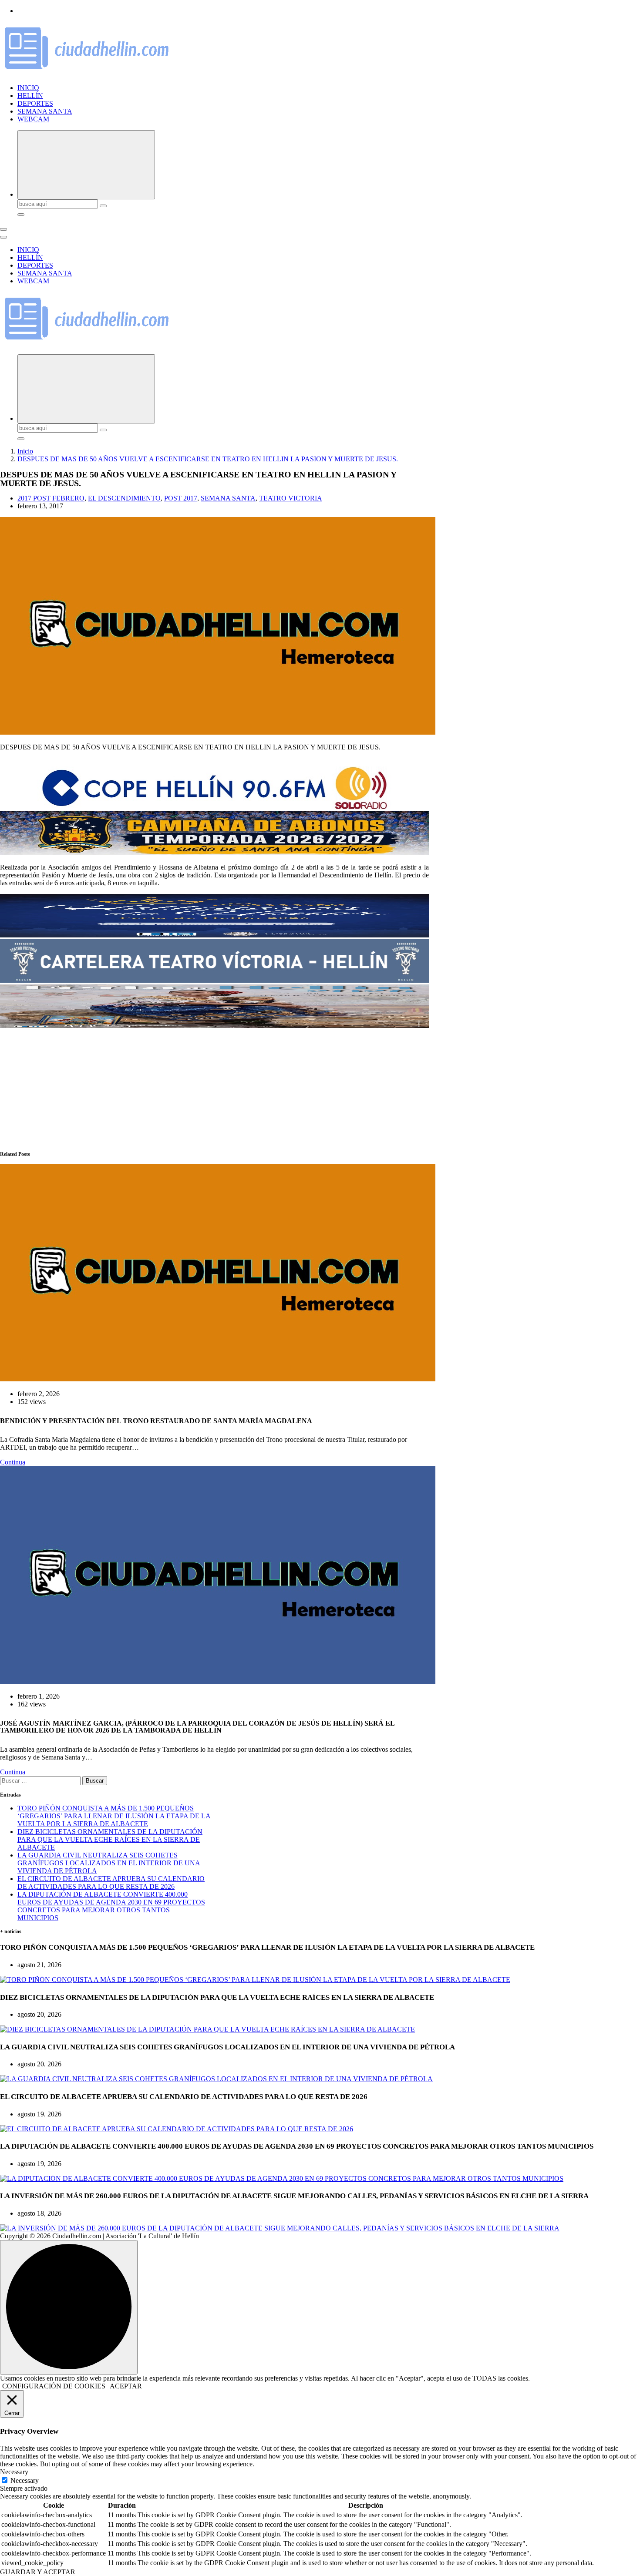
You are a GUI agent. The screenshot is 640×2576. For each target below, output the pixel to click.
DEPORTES (35, 103)
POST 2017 (181, 498)
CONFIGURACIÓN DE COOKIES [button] (54, 2386)
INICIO (28, 88)
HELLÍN (30, 96)
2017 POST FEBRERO (51, 498)
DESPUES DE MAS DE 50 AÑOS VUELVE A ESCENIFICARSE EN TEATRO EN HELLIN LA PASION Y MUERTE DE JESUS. (208, 459)
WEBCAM (33, 119)
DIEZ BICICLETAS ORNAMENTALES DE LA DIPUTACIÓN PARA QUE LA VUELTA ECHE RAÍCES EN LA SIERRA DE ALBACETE (110, 1839)
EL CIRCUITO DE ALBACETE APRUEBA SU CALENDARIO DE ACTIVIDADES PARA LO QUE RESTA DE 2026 (111, 1882)
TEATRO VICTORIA (291, 498)
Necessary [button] (14, 2472)
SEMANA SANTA (45, 111)
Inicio (25, 451)
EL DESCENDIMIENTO (124, 498)
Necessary (25, 2480)
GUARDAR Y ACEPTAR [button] (38, 2572)
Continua (13, 1462)
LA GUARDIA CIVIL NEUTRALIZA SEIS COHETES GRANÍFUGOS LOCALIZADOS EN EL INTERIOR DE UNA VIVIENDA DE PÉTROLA (109, 1863)
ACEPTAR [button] (126, 2386)
